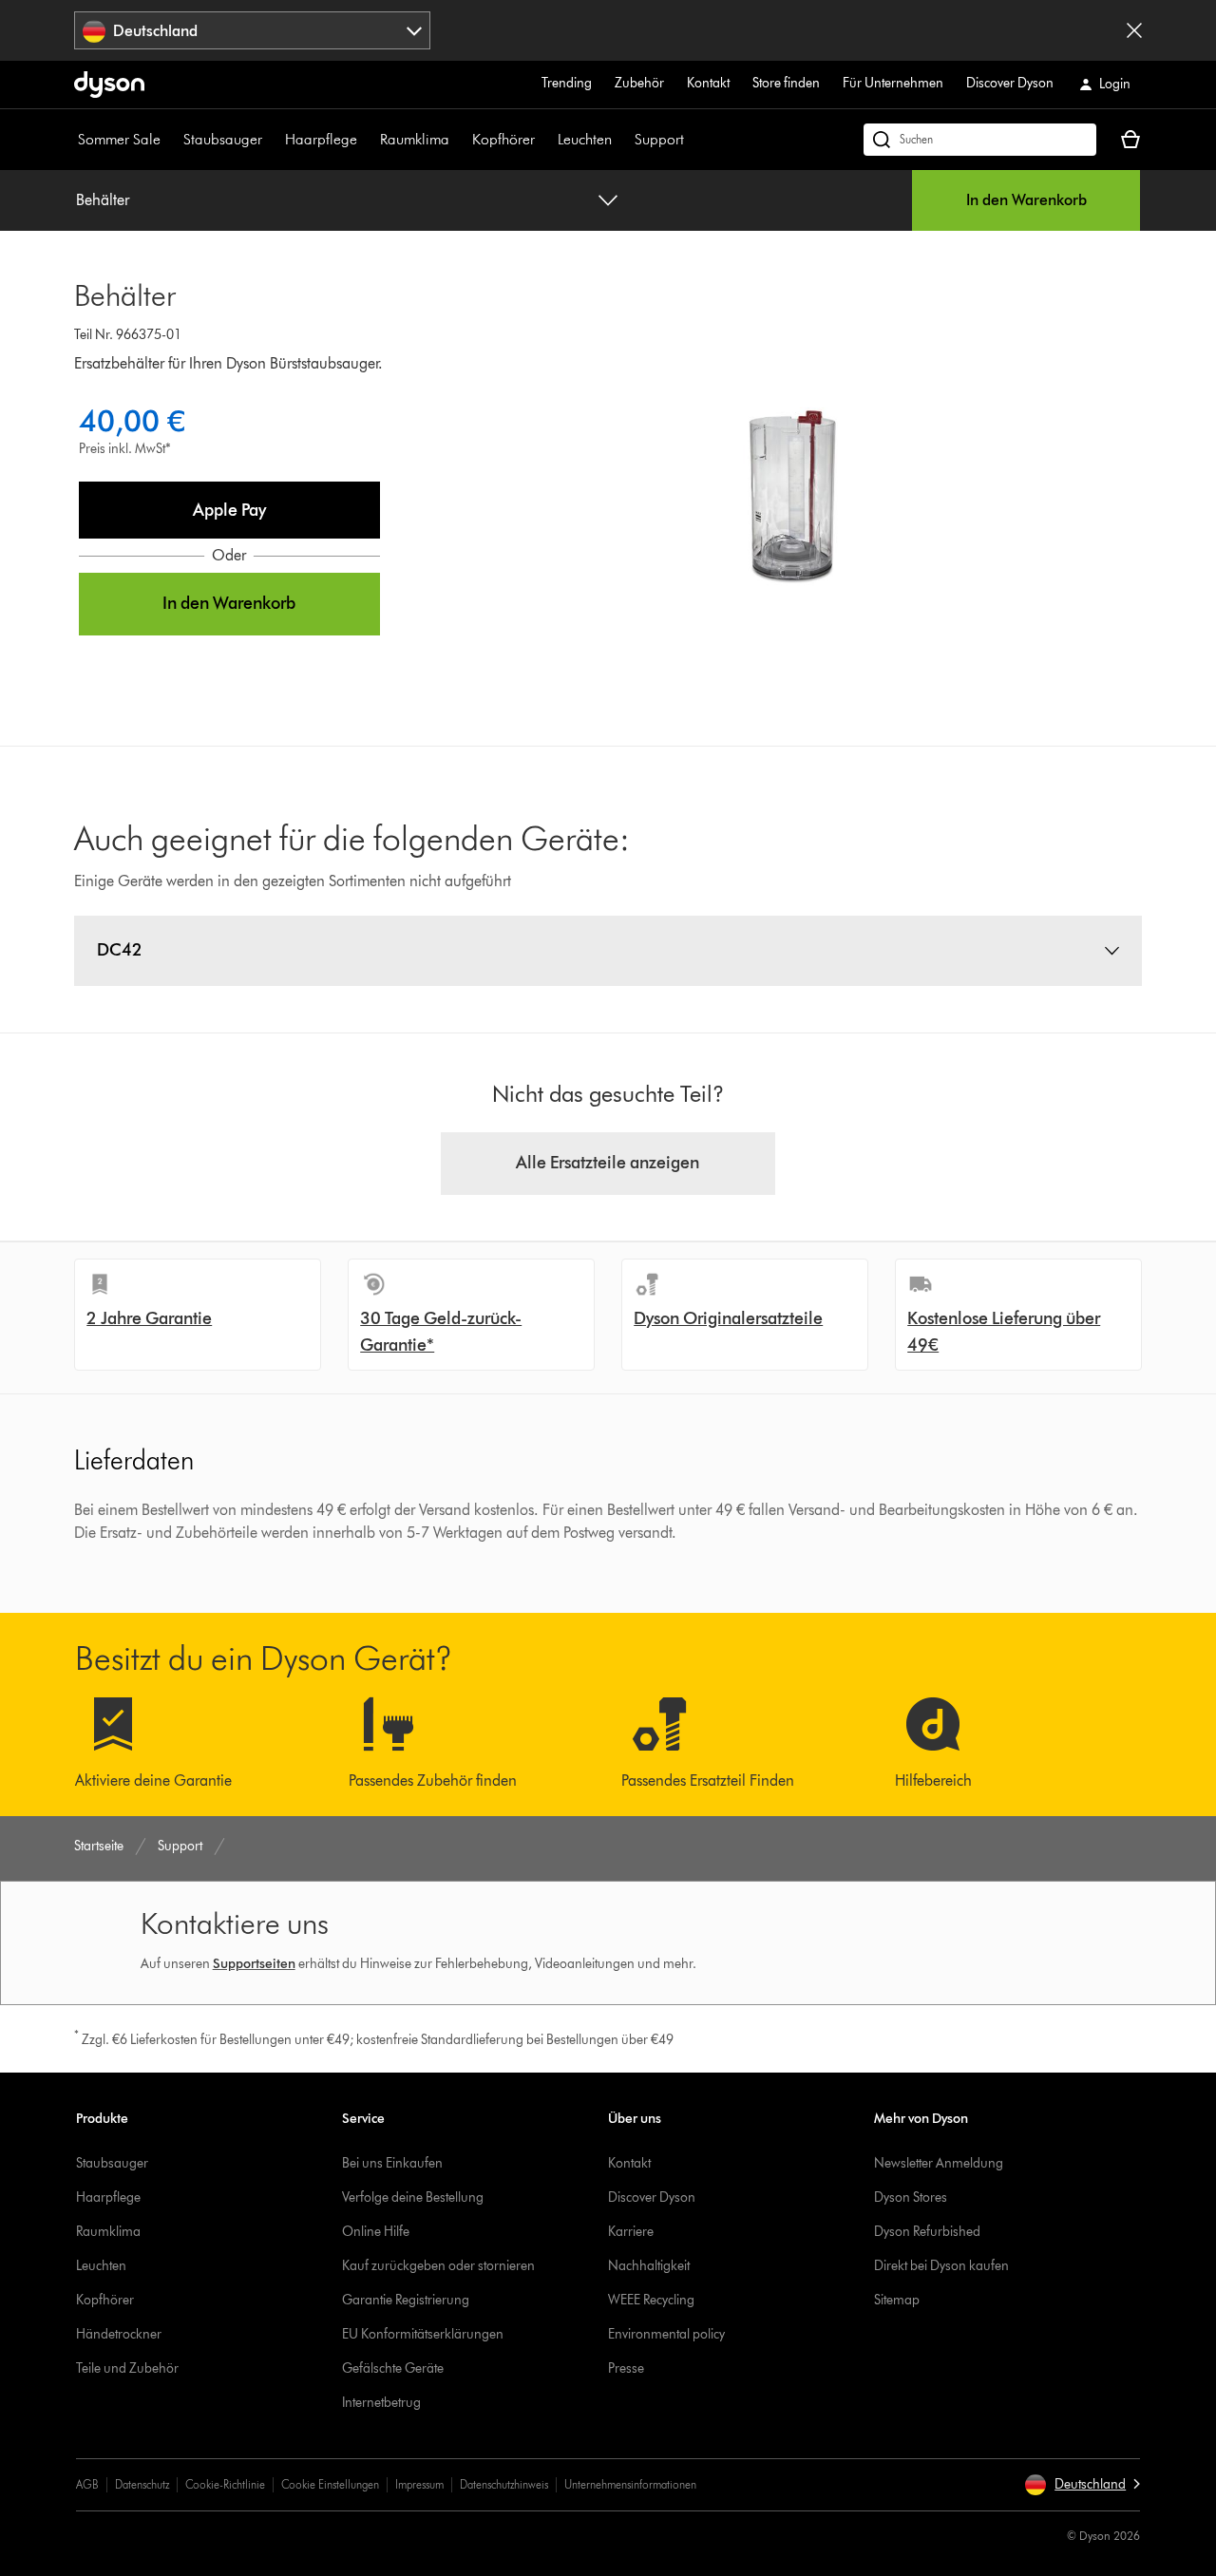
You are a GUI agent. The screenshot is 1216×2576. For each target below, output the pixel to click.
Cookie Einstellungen (330, 2484)
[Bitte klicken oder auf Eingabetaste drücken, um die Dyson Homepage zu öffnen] (109, 85)
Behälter (103, 200)
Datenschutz (142, 2484)
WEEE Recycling (651, 2300)
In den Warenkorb (1026, 200)
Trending (567, 83)
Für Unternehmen (893, 83)
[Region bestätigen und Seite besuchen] (1134, 30)
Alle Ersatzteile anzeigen (608, 1163)
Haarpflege (321, 139)
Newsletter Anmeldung (939, 2163)
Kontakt (708, 83)
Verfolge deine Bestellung (413, 2197)
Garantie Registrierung (406, 2300)
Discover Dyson (1010, 83)
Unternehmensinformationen (630, 2484)
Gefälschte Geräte (393, 2368)
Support (659, 139)
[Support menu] (693, 140)
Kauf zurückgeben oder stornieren (438, 2266)
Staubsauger (223, 139)
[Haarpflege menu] (367, 140)
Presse (626, 2368)
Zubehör (639, 83)
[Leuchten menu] (621, 140)
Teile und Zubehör (127, 2368)
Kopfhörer (503, 139)
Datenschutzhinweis (504, 2484)
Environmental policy (666, 2334)
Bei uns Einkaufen (392, 2163)
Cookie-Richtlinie (225, 2484)
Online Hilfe (376, 2232)
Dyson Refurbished (927, 2232)
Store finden (786, 83)
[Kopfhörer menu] (544, 140)
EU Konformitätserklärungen (423, 2334)
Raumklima (415, 139)
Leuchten (585, 139)
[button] (229, 510)
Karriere (631, 2232)
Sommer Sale (119, 139)
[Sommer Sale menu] (170, 140)
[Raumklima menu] (459, 140)
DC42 (120, 950)
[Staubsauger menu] (272, 140)
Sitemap (897, 2300)
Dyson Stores (911, 2197)
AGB (87, 2484)
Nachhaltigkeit (649, 2266)
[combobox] (252, 30)
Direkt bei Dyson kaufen (941, 2266)
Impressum (419, 2484)
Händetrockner (119, 2334)
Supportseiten (254, 1964)
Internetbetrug (381, 2403)
